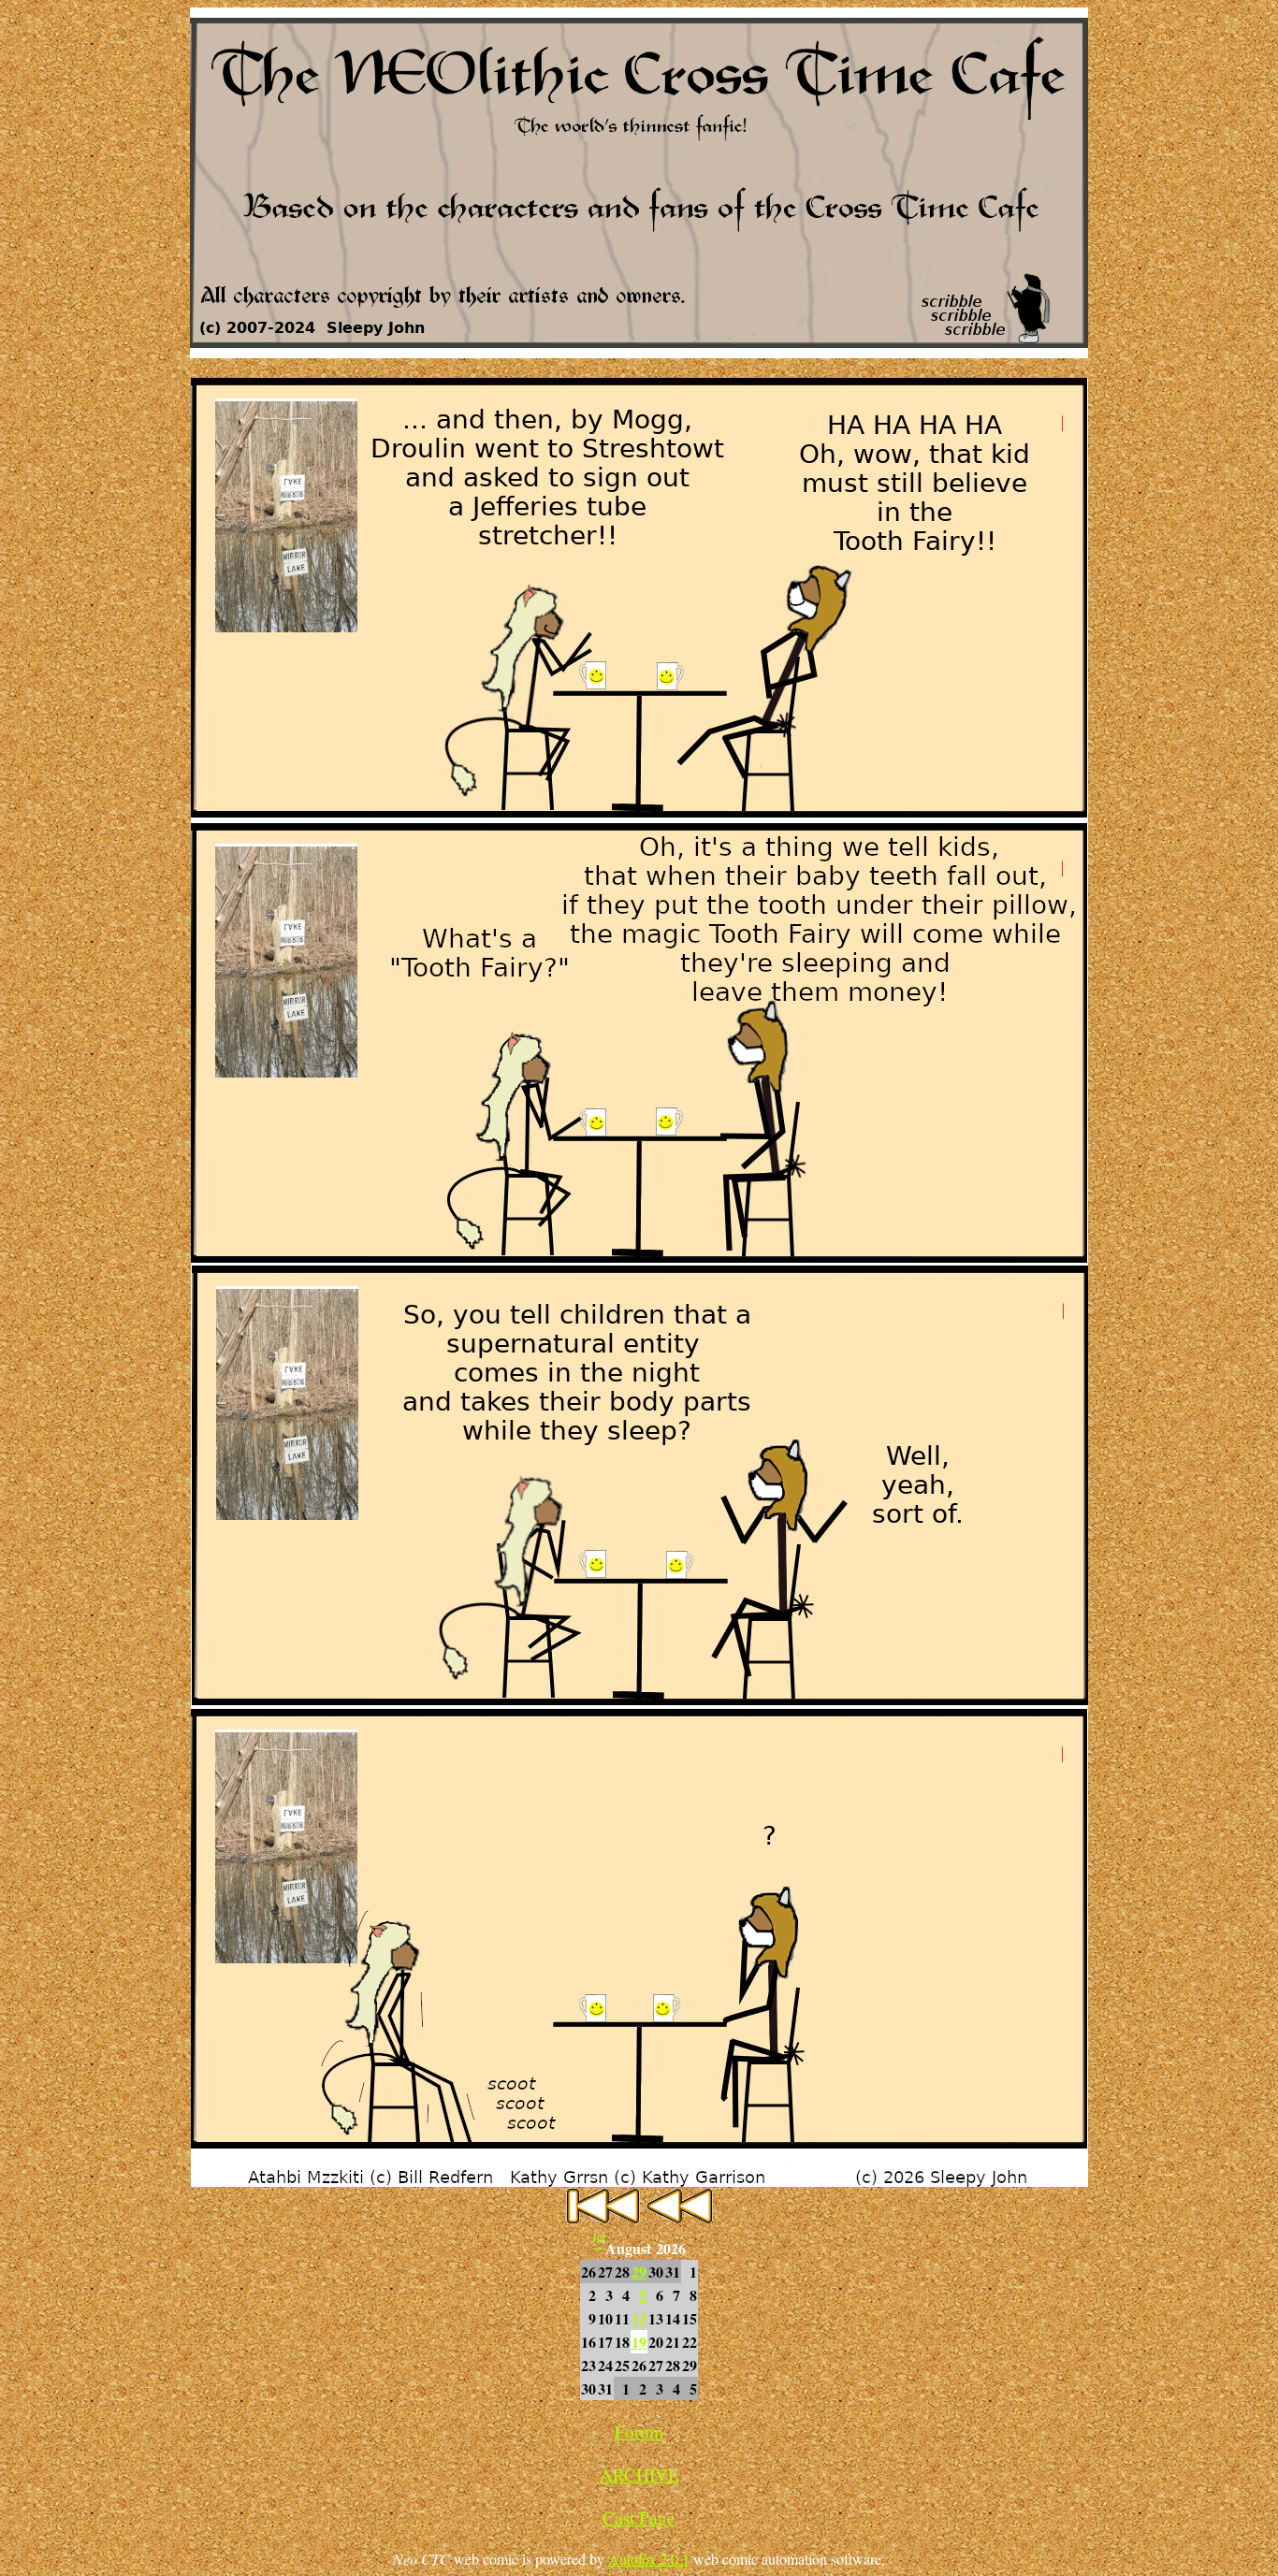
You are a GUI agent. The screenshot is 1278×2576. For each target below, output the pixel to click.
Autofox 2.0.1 (649, 2559)
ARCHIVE (639, 2475)
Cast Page (639, 2518)
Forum (639, 2431)
